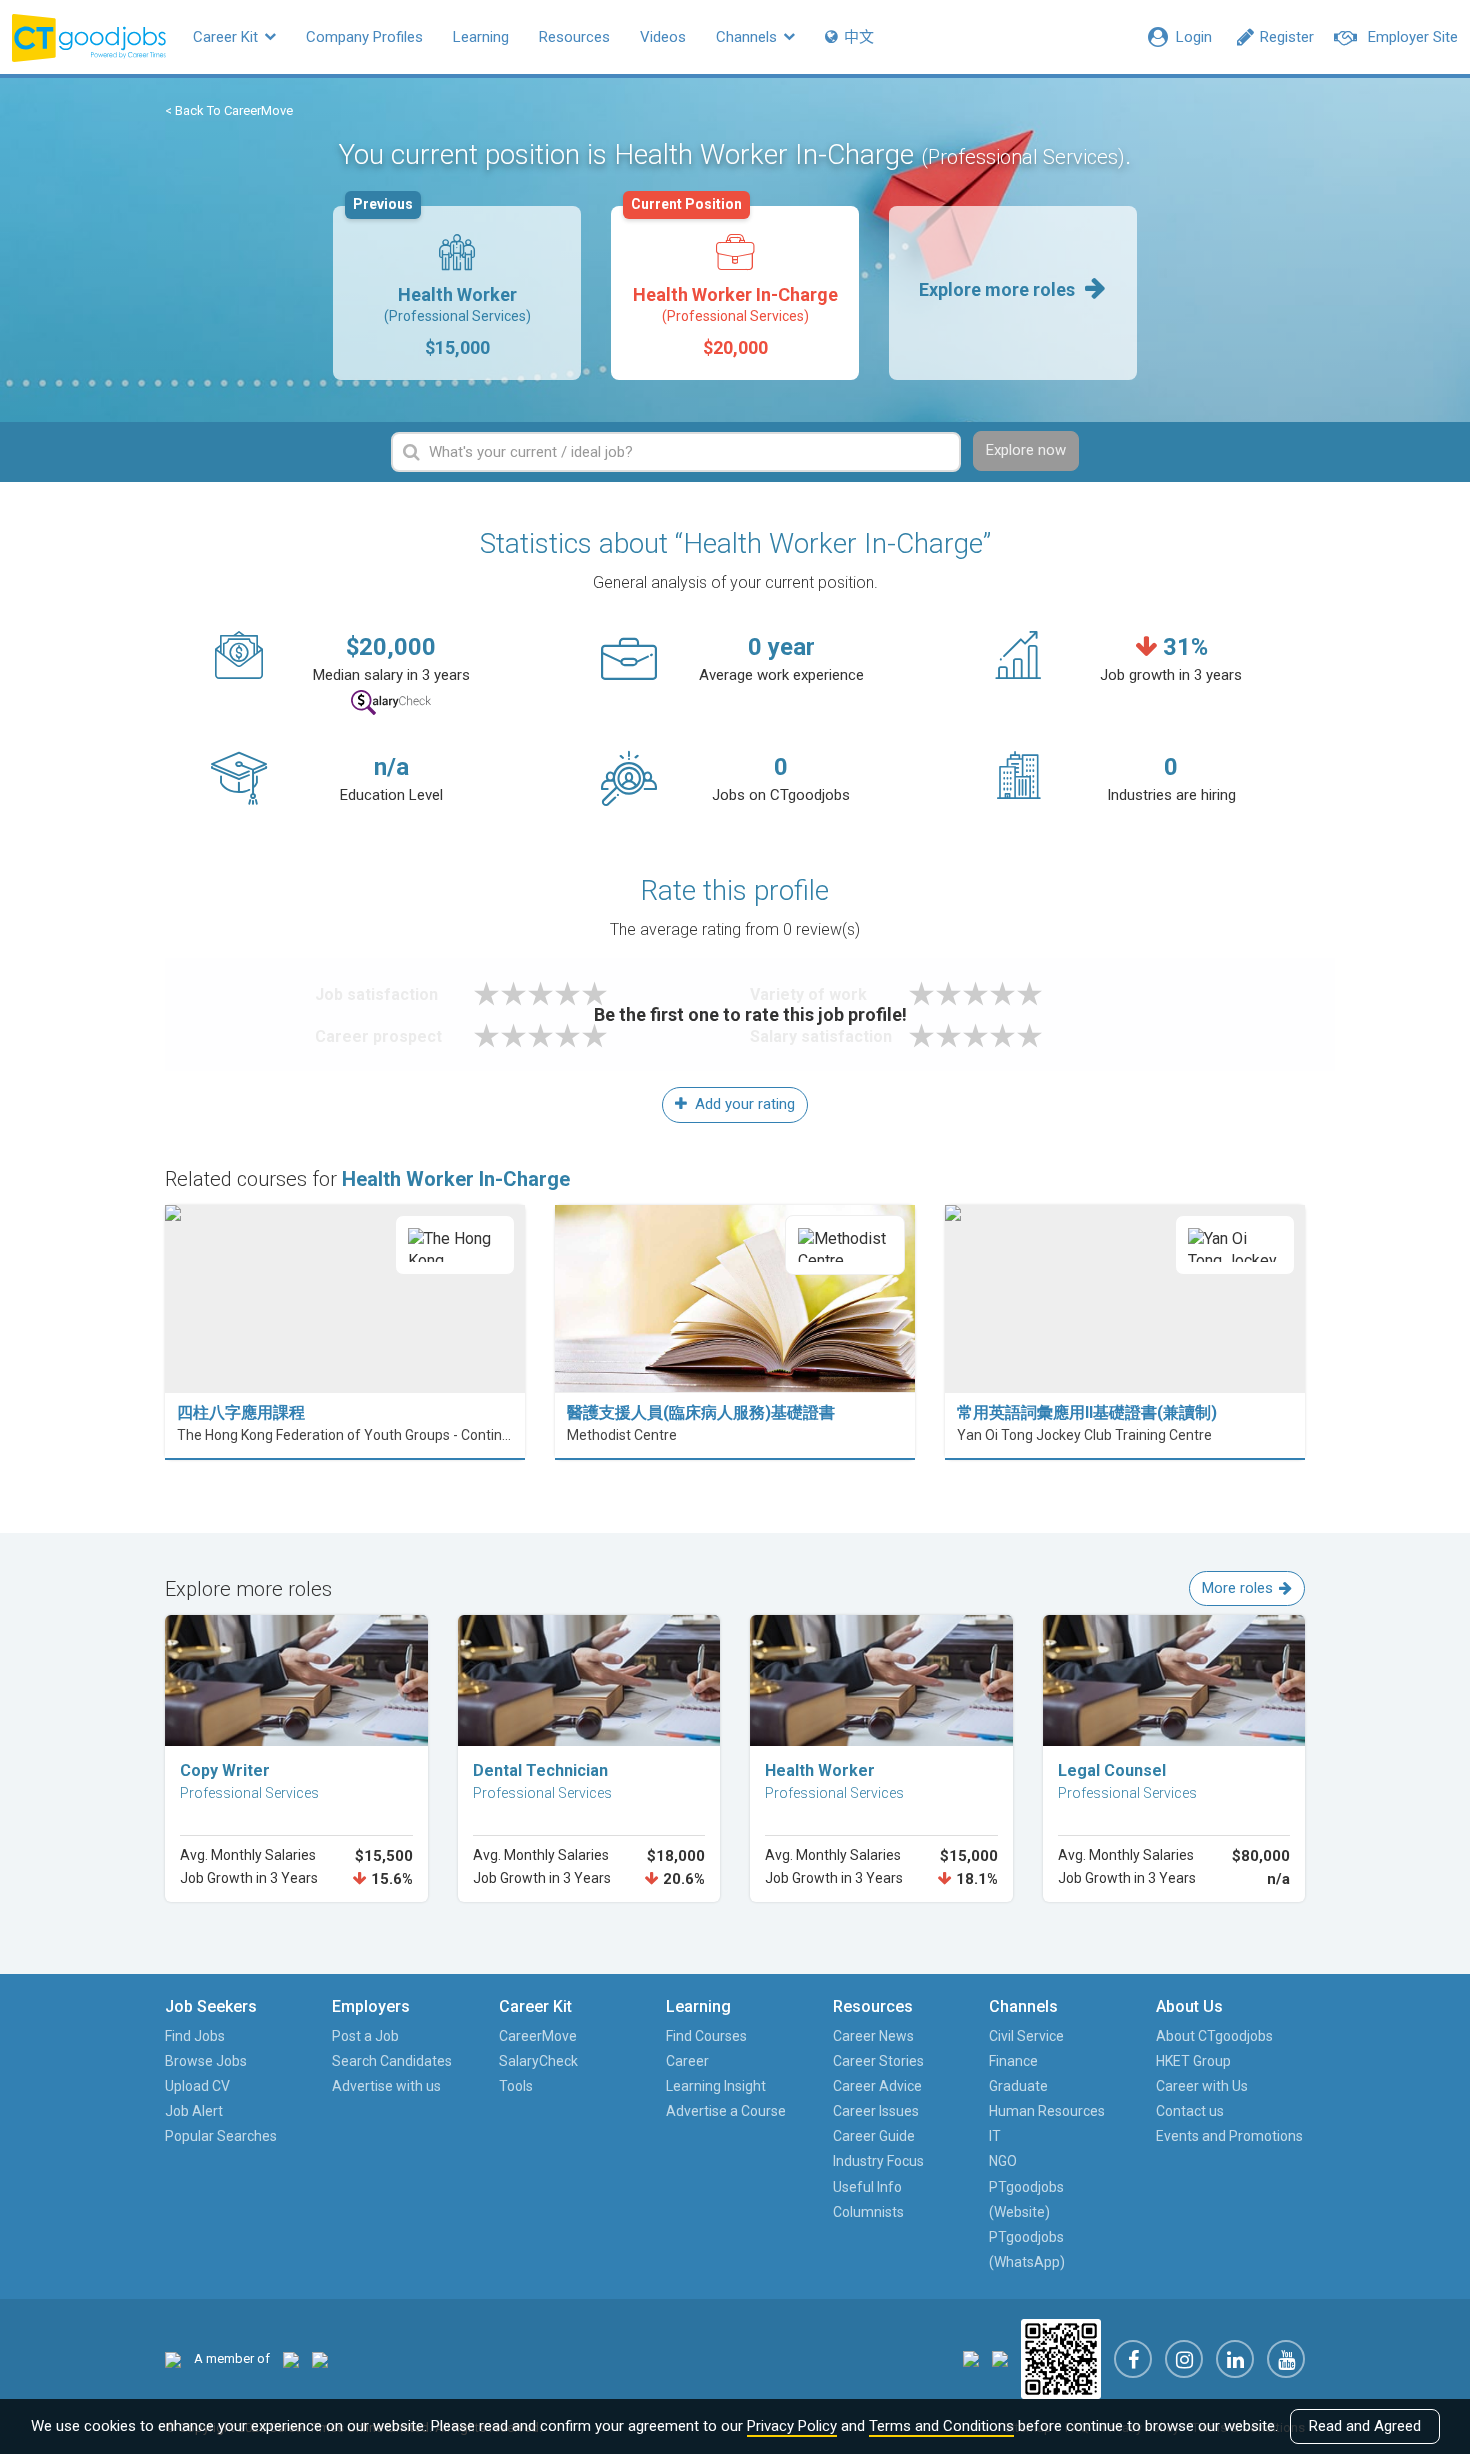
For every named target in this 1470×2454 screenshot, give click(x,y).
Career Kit (227, 37)
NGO (1003, 2161)
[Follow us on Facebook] (1133, 2359)
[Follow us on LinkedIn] (1235, 2359)
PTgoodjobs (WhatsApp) (1027, 2249)
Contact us (1190, 2111)
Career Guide (874, 2136)
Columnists (868, 2212)
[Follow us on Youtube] (1286, 2359)
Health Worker (442, 282)
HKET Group (1193, 2061)
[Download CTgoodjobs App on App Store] (971, 2358)
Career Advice (877, 2086)
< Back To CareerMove (229, 110)
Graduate (1018, 2086)
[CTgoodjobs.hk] (173, 2358)
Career (687, 2061)
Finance (1013, 2061)
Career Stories (878, 2061)
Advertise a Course (726, 2111)
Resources (574, 37)
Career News (873, 2036)
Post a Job (365, 2036)
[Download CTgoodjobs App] (1061, 2358)
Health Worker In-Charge (734, 282)
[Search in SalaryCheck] (391, 702)
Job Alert (194, 2111)
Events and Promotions (1229, 2136)
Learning (481, 37)
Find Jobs (195, 2036)
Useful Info (867, 2187)
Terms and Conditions (941, 2426)
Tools (516, 2086)
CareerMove (538, 2036)
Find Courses (706, 2036)
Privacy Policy (792, 2426)
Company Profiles (364, 37)
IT (995, 2136)
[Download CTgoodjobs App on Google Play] (1000, 2358)
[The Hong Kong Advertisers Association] (291, 2358)
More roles (1237, 1588)
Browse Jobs (206, 2061)
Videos (663, 37)
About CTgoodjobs (1214, 2036)
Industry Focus (878, 2161)
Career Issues (876, 2111)
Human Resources (1047, 2111)
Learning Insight (716, 2086)
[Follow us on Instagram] (1184, 2359)
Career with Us (1202, 2086)
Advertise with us (386, 2086)
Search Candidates (392, 2061)
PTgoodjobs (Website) (1026, 2199)
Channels (748, 37)
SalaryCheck (538, 2061)
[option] (457, 293)
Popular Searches (221, 2136)
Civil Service (1026, 2036)
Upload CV (197, 2086)
